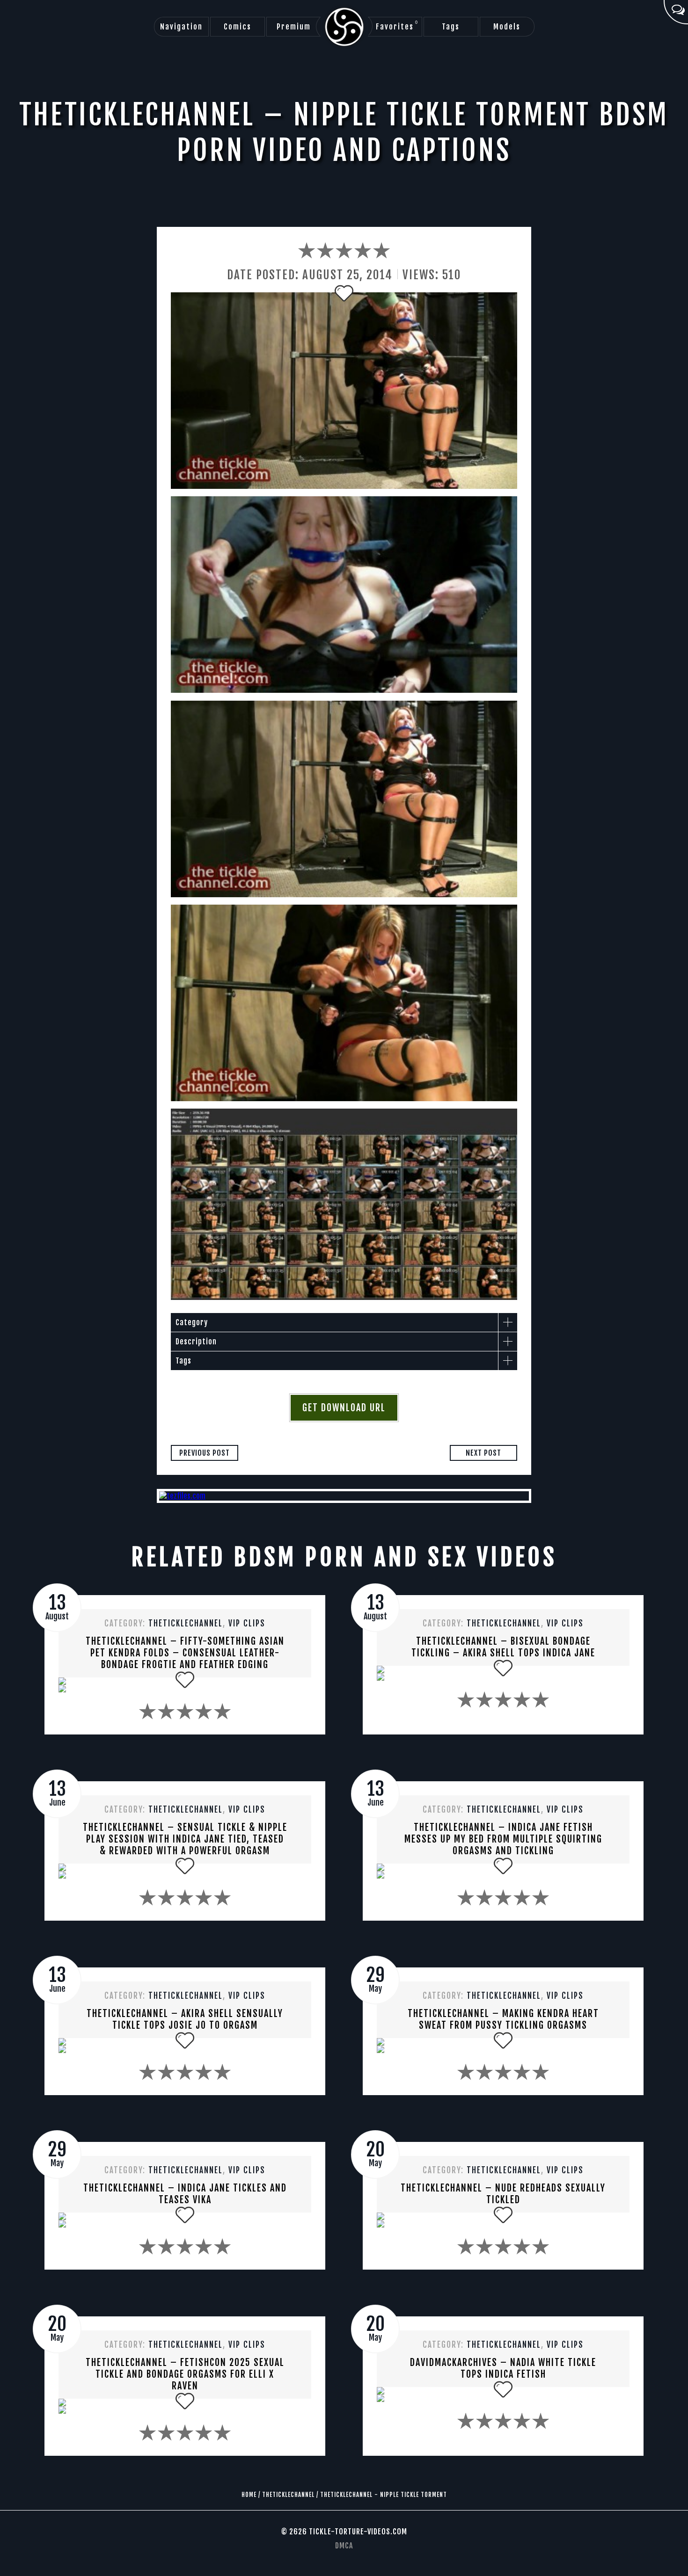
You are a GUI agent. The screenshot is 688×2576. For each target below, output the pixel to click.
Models (507, 27)
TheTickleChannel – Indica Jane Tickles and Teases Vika (185, 2194)
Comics (238, 27)
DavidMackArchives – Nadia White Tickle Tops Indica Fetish (503, 2368)
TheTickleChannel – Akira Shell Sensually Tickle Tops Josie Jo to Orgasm (185, 2019)
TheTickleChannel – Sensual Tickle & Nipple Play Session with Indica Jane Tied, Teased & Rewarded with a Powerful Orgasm (185, 1839)
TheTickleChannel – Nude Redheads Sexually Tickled (503, 2194)
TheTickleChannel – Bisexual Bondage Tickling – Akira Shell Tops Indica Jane (503, 1647)
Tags (451, 27)
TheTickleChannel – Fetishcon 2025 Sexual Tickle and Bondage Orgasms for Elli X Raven (185, 2374)
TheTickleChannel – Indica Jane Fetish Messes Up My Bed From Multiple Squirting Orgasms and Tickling (503, 1839)
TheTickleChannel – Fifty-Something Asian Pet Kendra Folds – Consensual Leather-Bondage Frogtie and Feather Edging (185, 1653)
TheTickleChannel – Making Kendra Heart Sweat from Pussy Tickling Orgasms (503, 2019)
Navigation (181, 27)
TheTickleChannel (186, 1623)
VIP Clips (247, 1623)
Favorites (397, 26)
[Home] (344, 27)
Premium (294, 27)
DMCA (344, 2546)
